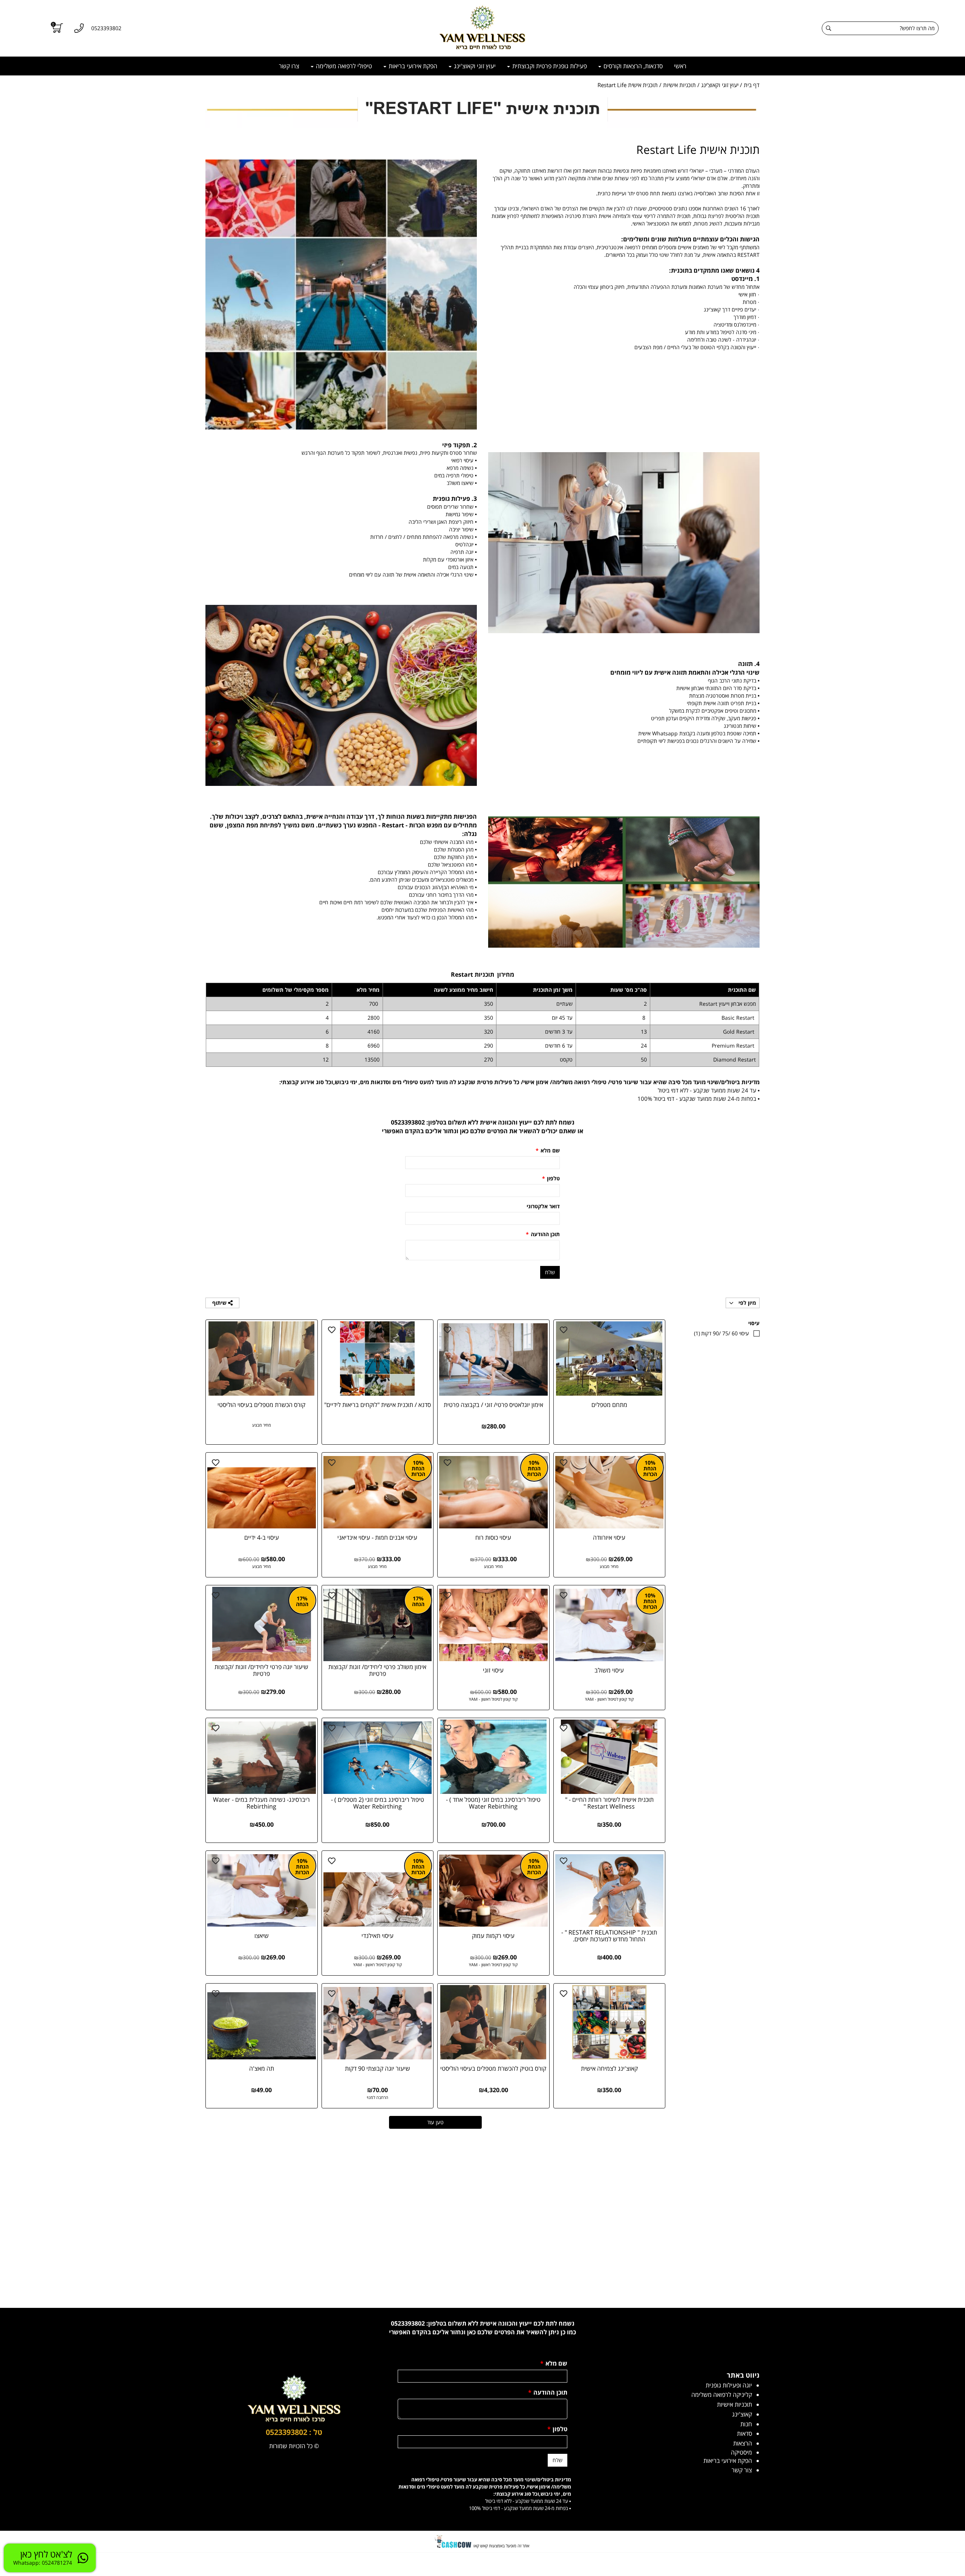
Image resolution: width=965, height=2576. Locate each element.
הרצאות (743, 2443)
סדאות (744, 2433)
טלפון (551, 1178)
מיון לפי (747, 1303)
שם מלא (548, 1150)
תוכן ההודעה (543, 1234)
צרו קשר (289, 66)
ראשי (680, 66)
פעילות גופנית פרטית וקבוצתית (549, 66)
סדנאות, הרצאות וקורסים (632, 66)
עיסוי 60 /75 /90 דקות (721, 1333)
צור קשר (742, 2470)
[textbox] (624, 263)
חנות (746, 2424)
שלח (550, 1272)
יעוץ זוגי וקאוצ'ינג (474, 66)
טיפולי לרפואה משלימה (343, 66)
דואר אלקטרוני (543, 1206)
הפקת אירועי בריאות (412, 66)
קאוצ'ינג (742, 2414)
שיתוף (220, 1303)
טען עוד (435, 2122)
